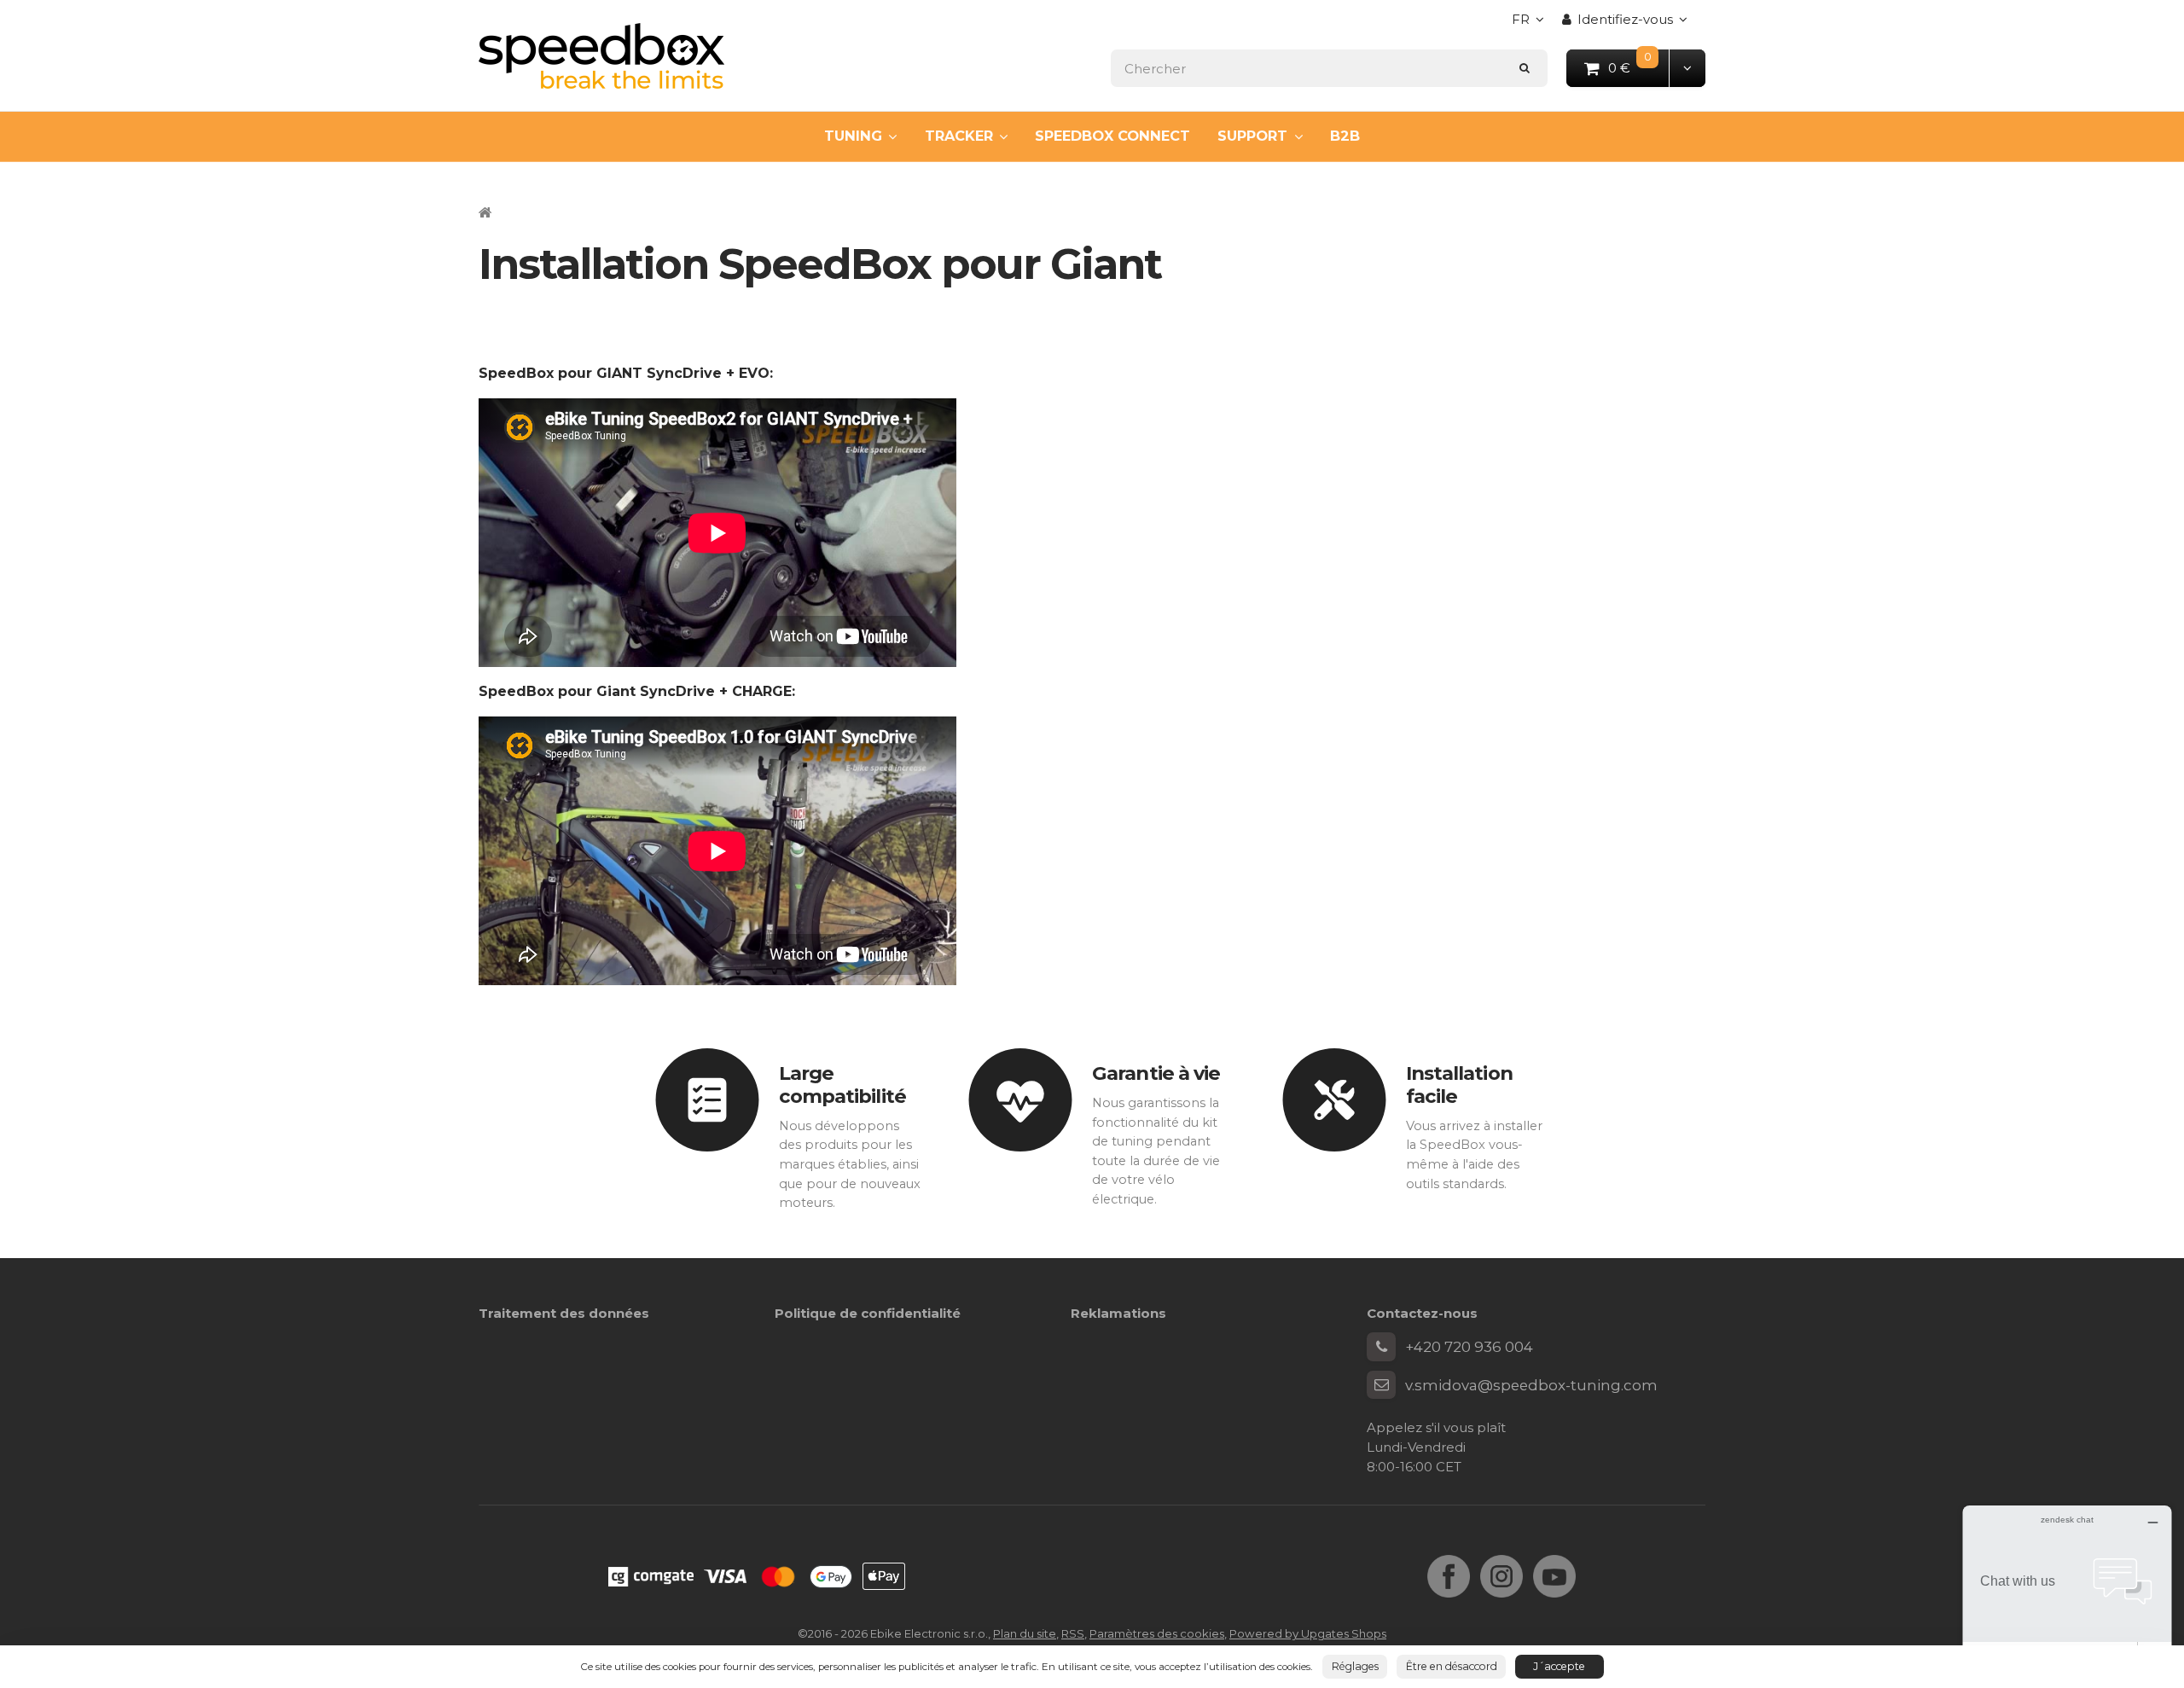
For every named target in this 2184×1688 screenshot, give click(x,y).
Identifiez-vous (1625, 19)
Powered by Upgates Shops (1308, 1633)
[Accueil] (601, 56)
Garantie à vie (1156, 1073)
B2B (1345, 136)
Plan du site (1025, 1633)
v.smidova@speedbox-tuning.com (1531, 1385)
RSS (1073, 1633)
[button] (1687, 68)
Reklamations (1118, 1313)
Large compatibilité (842, 1085)
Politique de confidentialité (868, 1313)
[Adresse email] (1381, 1385)
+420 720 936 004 (1469, 1347)
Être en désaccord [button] (1452, 1666)
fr (1532, 24)
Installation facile (1459, 1085)
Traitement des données (564, 1313)
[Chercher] (1525, 68)
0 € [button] (1639, 67)
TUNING (853, 136)
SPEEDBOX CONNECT (1112, 136)
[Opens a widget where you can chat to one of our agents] (2067, 1590)
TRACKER (959, 136)
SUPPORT (1252, 136)
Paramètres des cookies (1157, 1633)
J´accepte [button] (1559, 1666)
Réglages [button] (1355, 1666)
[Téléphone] (1381, 1347)
